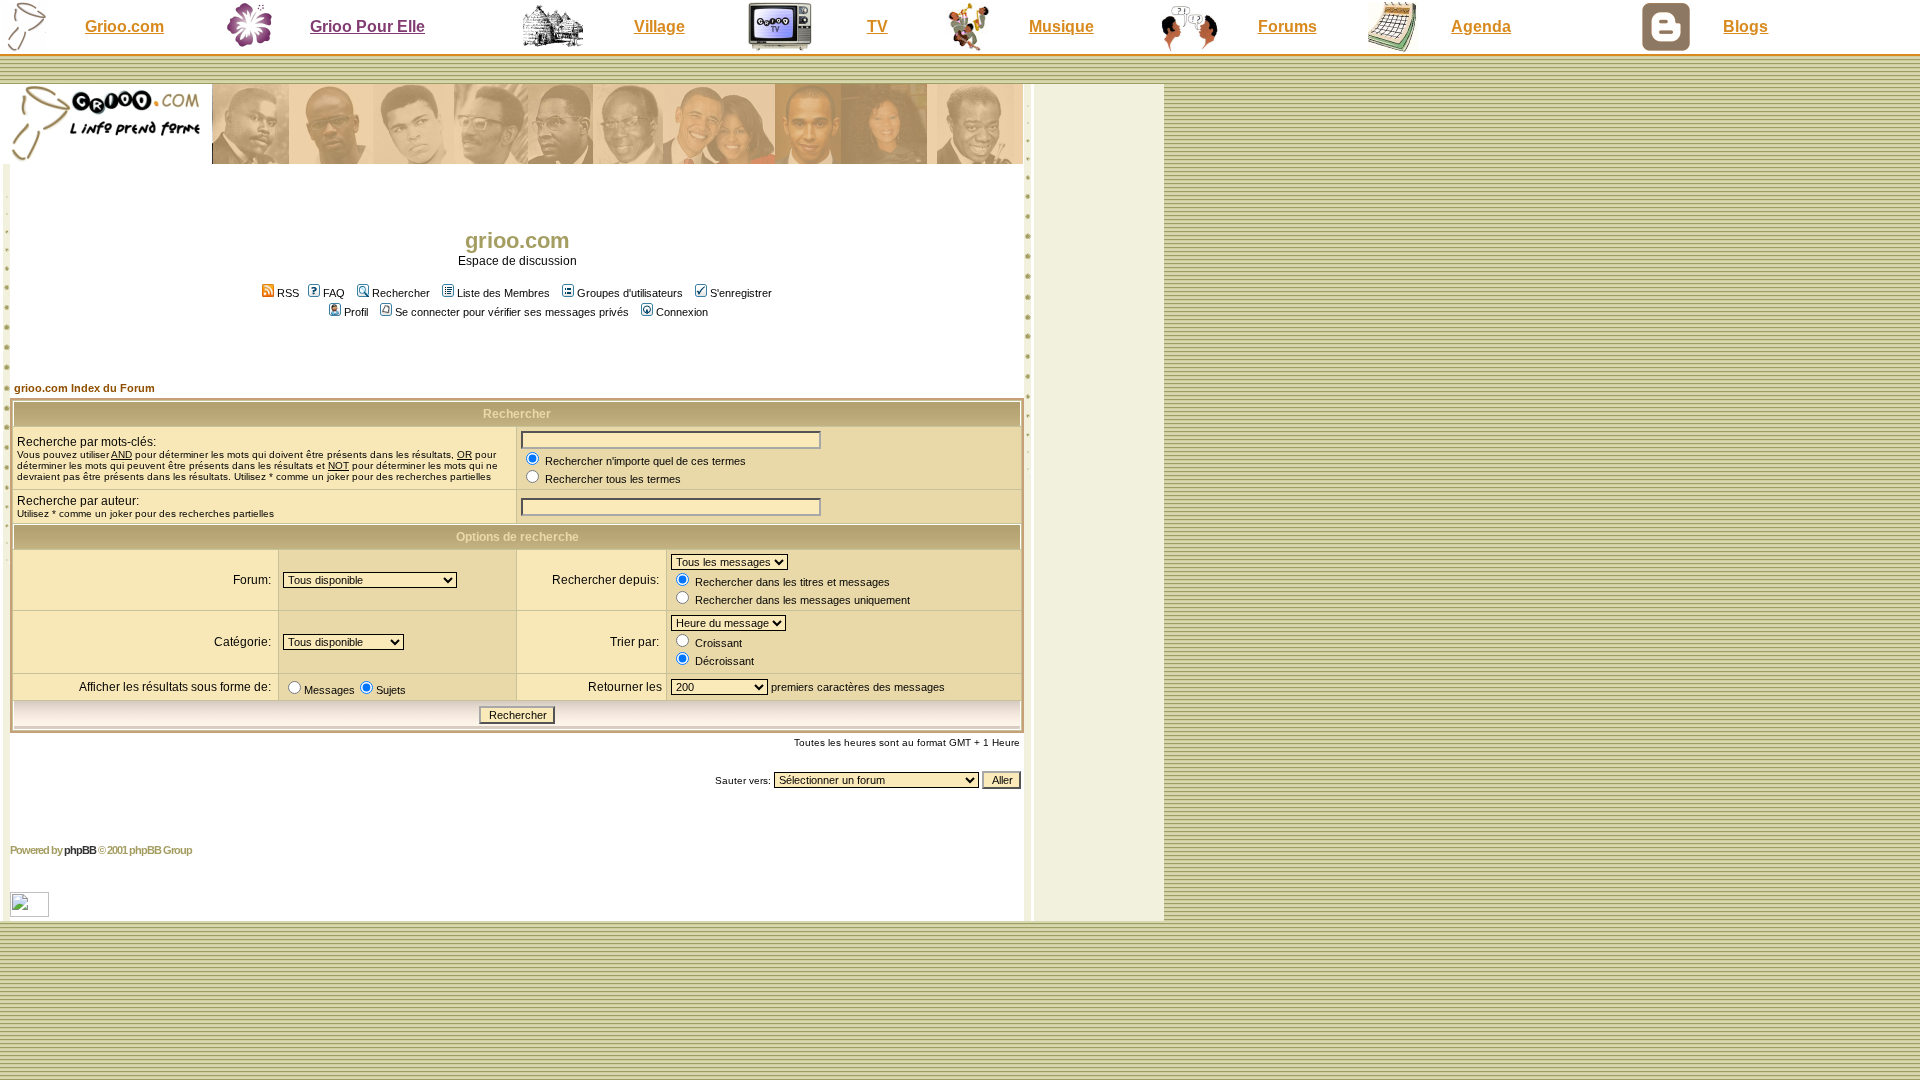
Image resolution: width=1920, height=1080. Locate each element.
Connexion (682, 312)
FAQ (334, 293)
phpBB (80, 850)
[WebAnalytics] (31, 911)
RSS (286, 293)
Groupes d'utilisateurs (630, 293)
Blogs (1745, 26)
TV (877, 26)
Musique (1061, 26)
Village (659, 26)
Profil (356, 312)
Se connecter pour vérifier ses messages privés (512, 312)
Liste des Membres (503, 293)
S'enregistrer (741, 293)
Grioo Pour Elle (367, 26)
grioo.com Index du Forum (84, 388)
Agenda (1481, 26)
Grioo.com (124, 26)
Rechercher (401, 293)
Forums (1287, 26)
